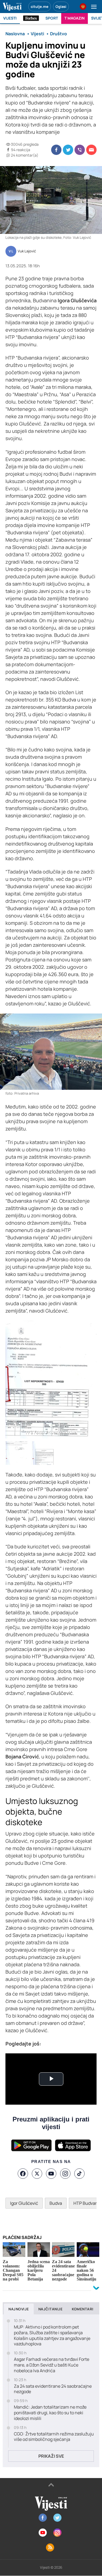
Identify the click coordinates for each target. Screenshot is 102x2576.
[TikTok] (79, 2174)
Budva (56, 2203)
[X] (37, 2174)
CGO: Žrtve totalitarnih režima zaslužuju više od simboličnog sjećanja (54, 2437)
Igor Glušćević (24, 2203)
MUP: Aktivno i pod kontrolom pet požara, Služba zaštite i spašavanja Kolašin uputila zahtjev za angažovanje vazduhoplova (52, 2335)
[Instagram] (65, 2174)
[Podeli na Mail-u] (91, 150)
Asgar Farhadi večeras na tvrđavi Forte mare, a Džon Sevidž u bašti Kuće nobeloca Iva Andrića (52, 2365)
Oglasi (61, 7)
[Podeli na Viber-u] (80, 150)
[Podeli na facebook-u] (56, 150)
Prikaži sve (51, 2456)
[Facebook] (23, 2174)
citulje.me (40, 7)
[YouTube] (51, 2174)
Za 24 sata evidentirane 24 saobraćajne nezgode (53, 2389)
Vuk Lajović (27, 251)
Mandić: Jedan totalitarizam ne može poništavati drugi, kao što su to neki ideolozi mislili (50, 2413)
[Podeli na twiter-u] (68, 150)
